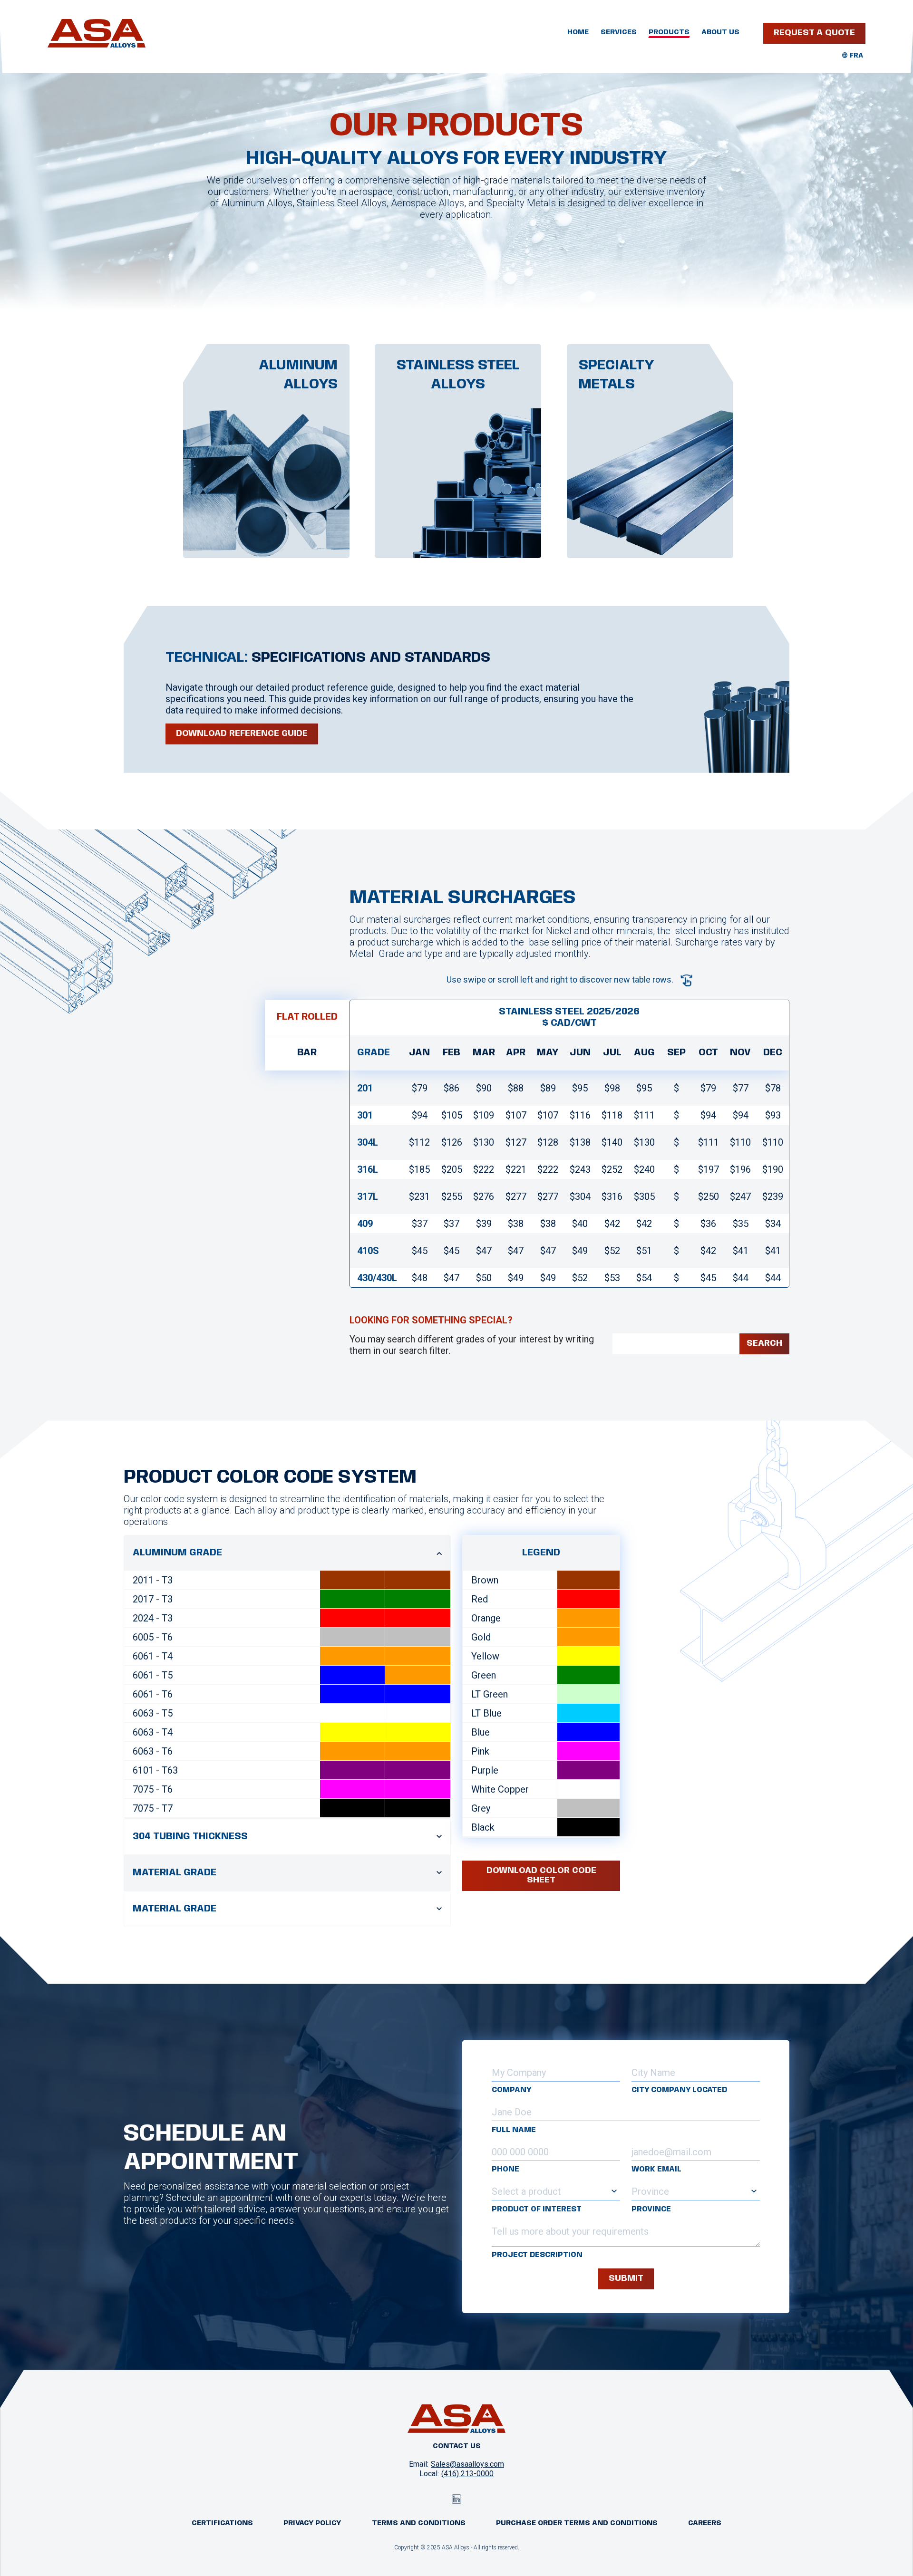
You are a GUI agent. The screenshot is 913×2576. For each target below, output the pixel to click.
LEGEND (541, 1553)
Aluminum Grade (177, 1553)
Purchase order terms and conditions (577, 2523)
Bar (307, 1053)
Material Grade (175, 1873)
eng (856, 56)
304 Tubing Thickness (190, 1837)
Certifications (222, 2523)
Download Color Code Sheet (541, 1875)
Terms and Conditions (419, 2523)
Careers (705, 2523)
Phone (505, 2169)
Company (512, 2090)
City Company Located (679, 2090)
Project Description (537, 2255)
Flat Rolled (307, 1017)
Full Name (514, 2130)
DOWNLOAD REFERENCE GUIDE (242, 733)
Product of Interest (537, 2209)
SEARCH (764, 1343)
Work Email (656, 2169)
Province (651, 2209)
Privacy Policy (312, 2523)
